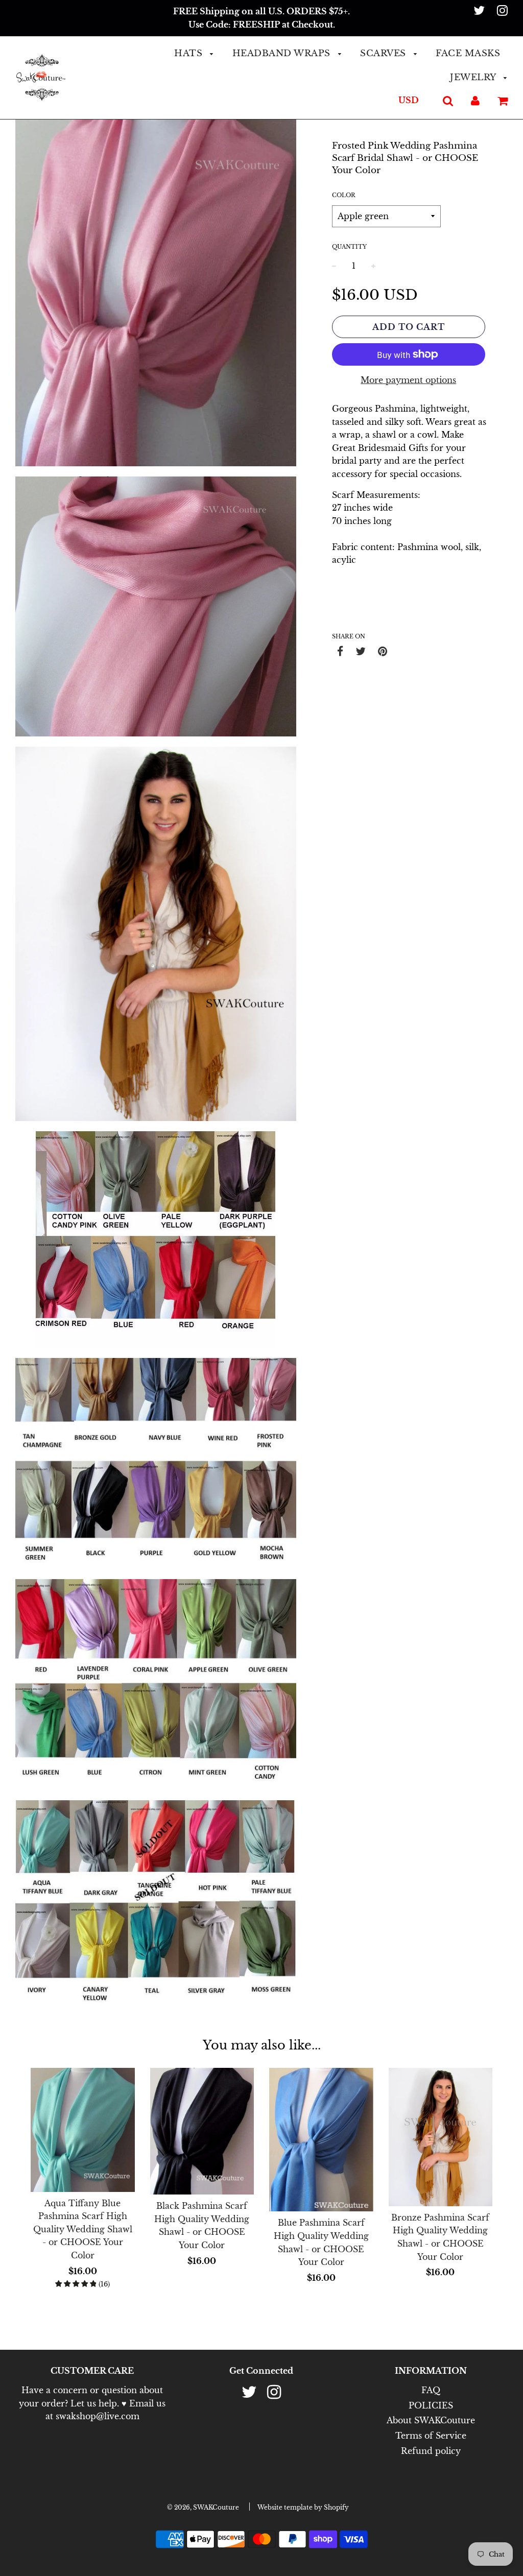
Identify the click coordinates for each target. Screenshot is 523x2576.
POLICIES (431, 2405)
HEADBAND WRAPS (283, 53)
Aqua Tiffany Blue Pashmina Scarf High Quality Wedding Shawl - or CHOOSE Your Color (83, 2229)
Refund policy (431, 2451)
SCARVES (384, 53)
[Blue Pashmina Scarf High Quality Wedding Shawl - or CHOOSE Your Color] (321, 2140)
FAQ (431, 2390)
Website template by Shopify (303, 2507)
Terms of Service (431, 2436)
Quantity (349, 247)
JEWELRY (474, 77)
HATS (190, 53)
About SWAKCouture (431, 2420)
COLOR (344, 195)
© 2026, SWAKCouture (203, 2507)
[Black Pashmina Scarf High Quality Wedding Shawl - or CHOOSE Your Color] (202, 2131)
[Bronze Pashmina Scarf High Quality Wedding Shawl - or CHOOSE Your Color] (441, 2137)
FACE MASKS (468, 53)
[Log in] (475, 100)
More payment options (408, 380)
